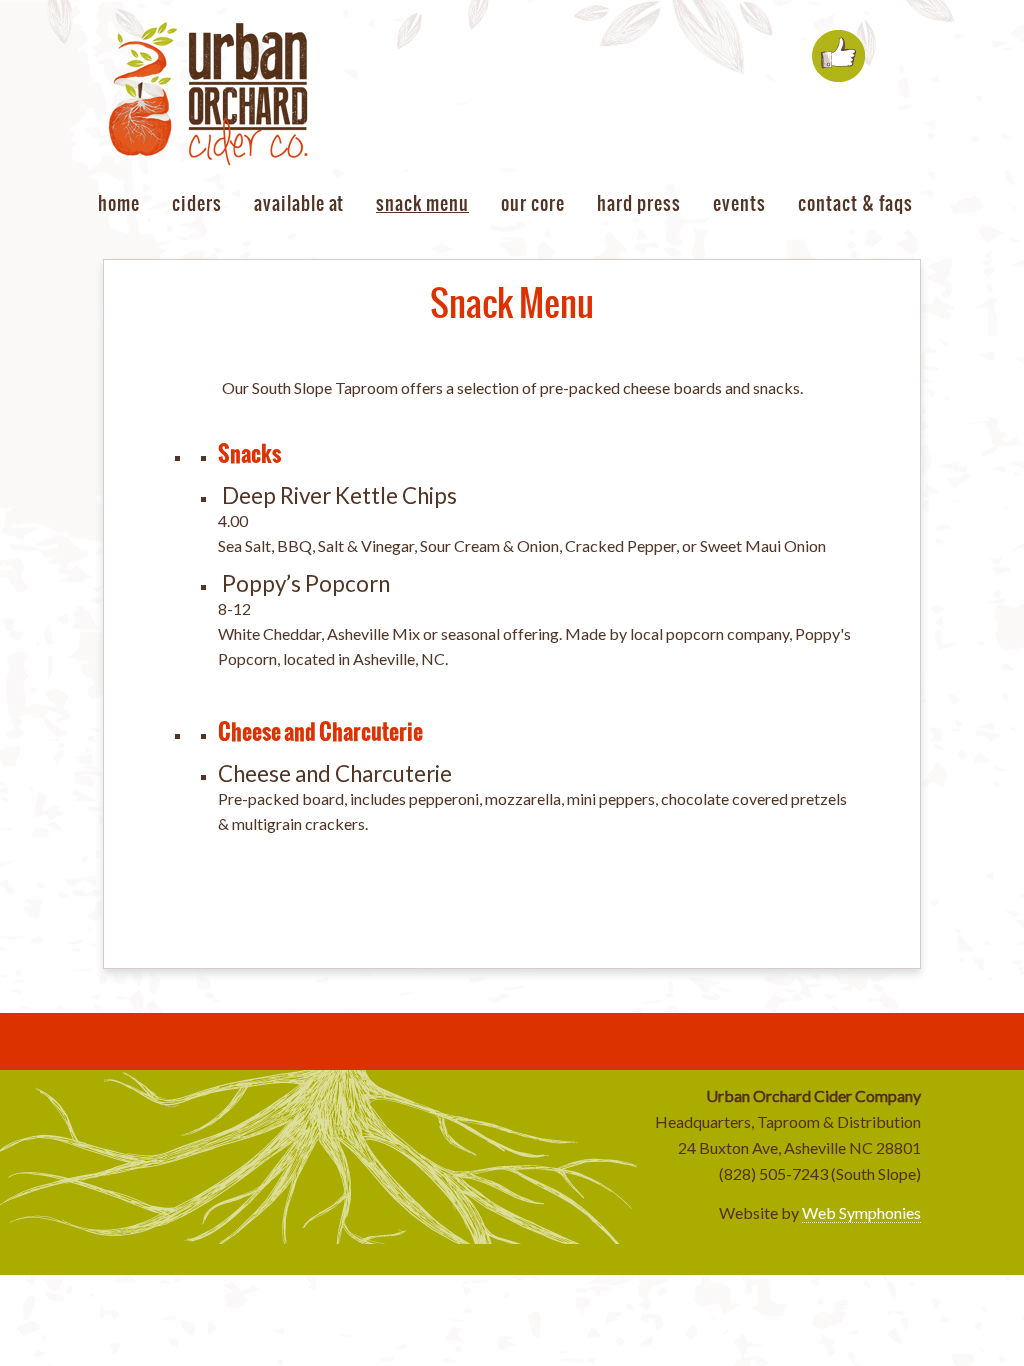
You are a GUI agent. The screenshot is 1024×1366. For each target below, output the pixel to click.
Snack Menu (422, 203)
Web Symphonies (861, 1212)
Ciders (197, 203)
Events (739, 203)
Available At (299, 203)
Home (119, 203)
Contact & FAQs (855, 203)
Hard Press (639, 203)
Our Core (533, 203)
